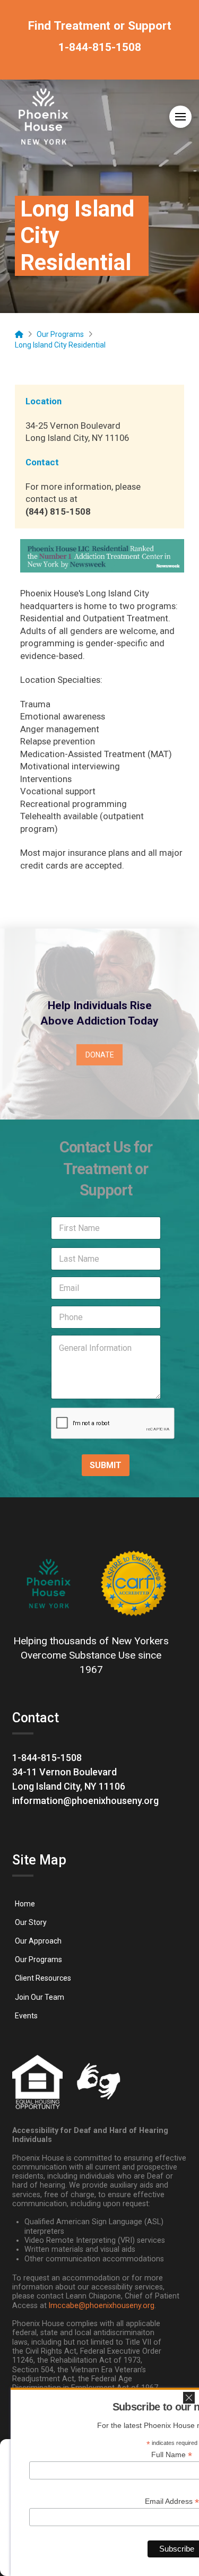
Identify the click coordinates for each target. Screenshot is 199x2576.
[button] (180, 117)
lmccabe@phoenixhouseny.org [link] (102, 2306)
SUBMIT (106, 1465)
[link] (100, 52)
